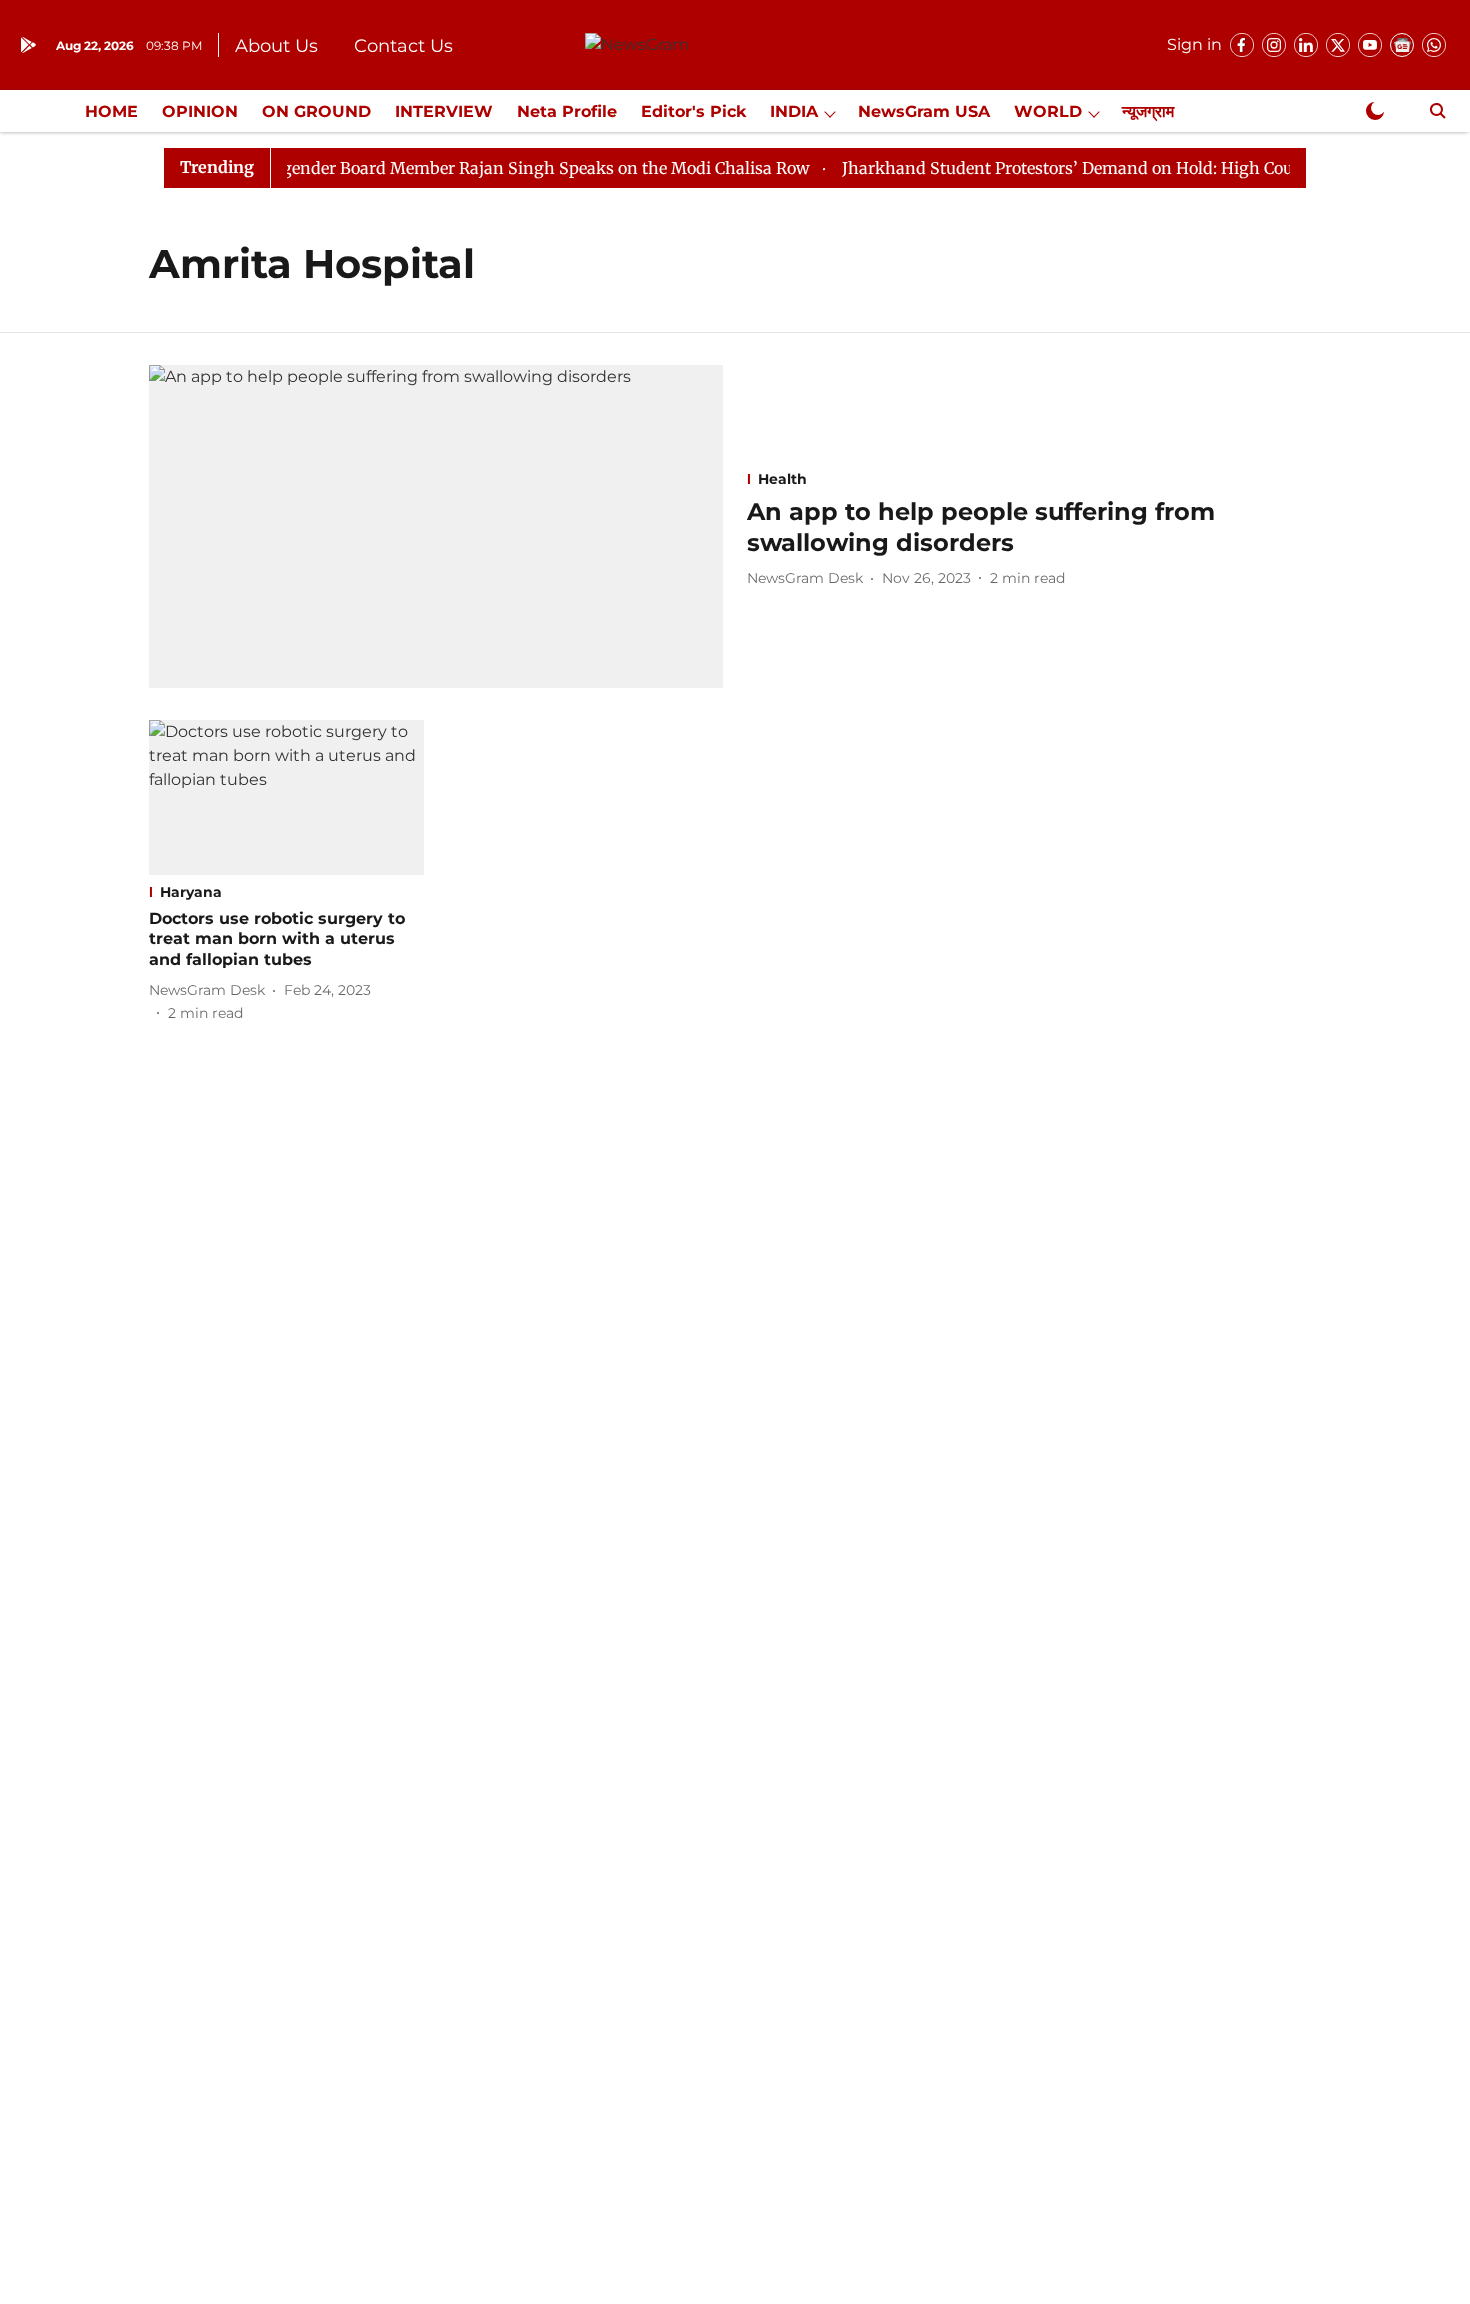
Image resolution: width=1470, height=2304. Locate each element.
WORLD (1048, 111)
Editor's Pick (693, 111)
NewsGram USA (924, 111)
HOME (111, 111)
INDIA (794, 111)
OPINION (200, 111)
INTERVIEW (444, 111)
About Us (276, 46)
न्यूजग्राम (1148, 111)
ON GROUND (316, 111)
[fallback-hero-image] (436, 526)
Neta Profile (567, 111)
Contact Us (403, 46)
